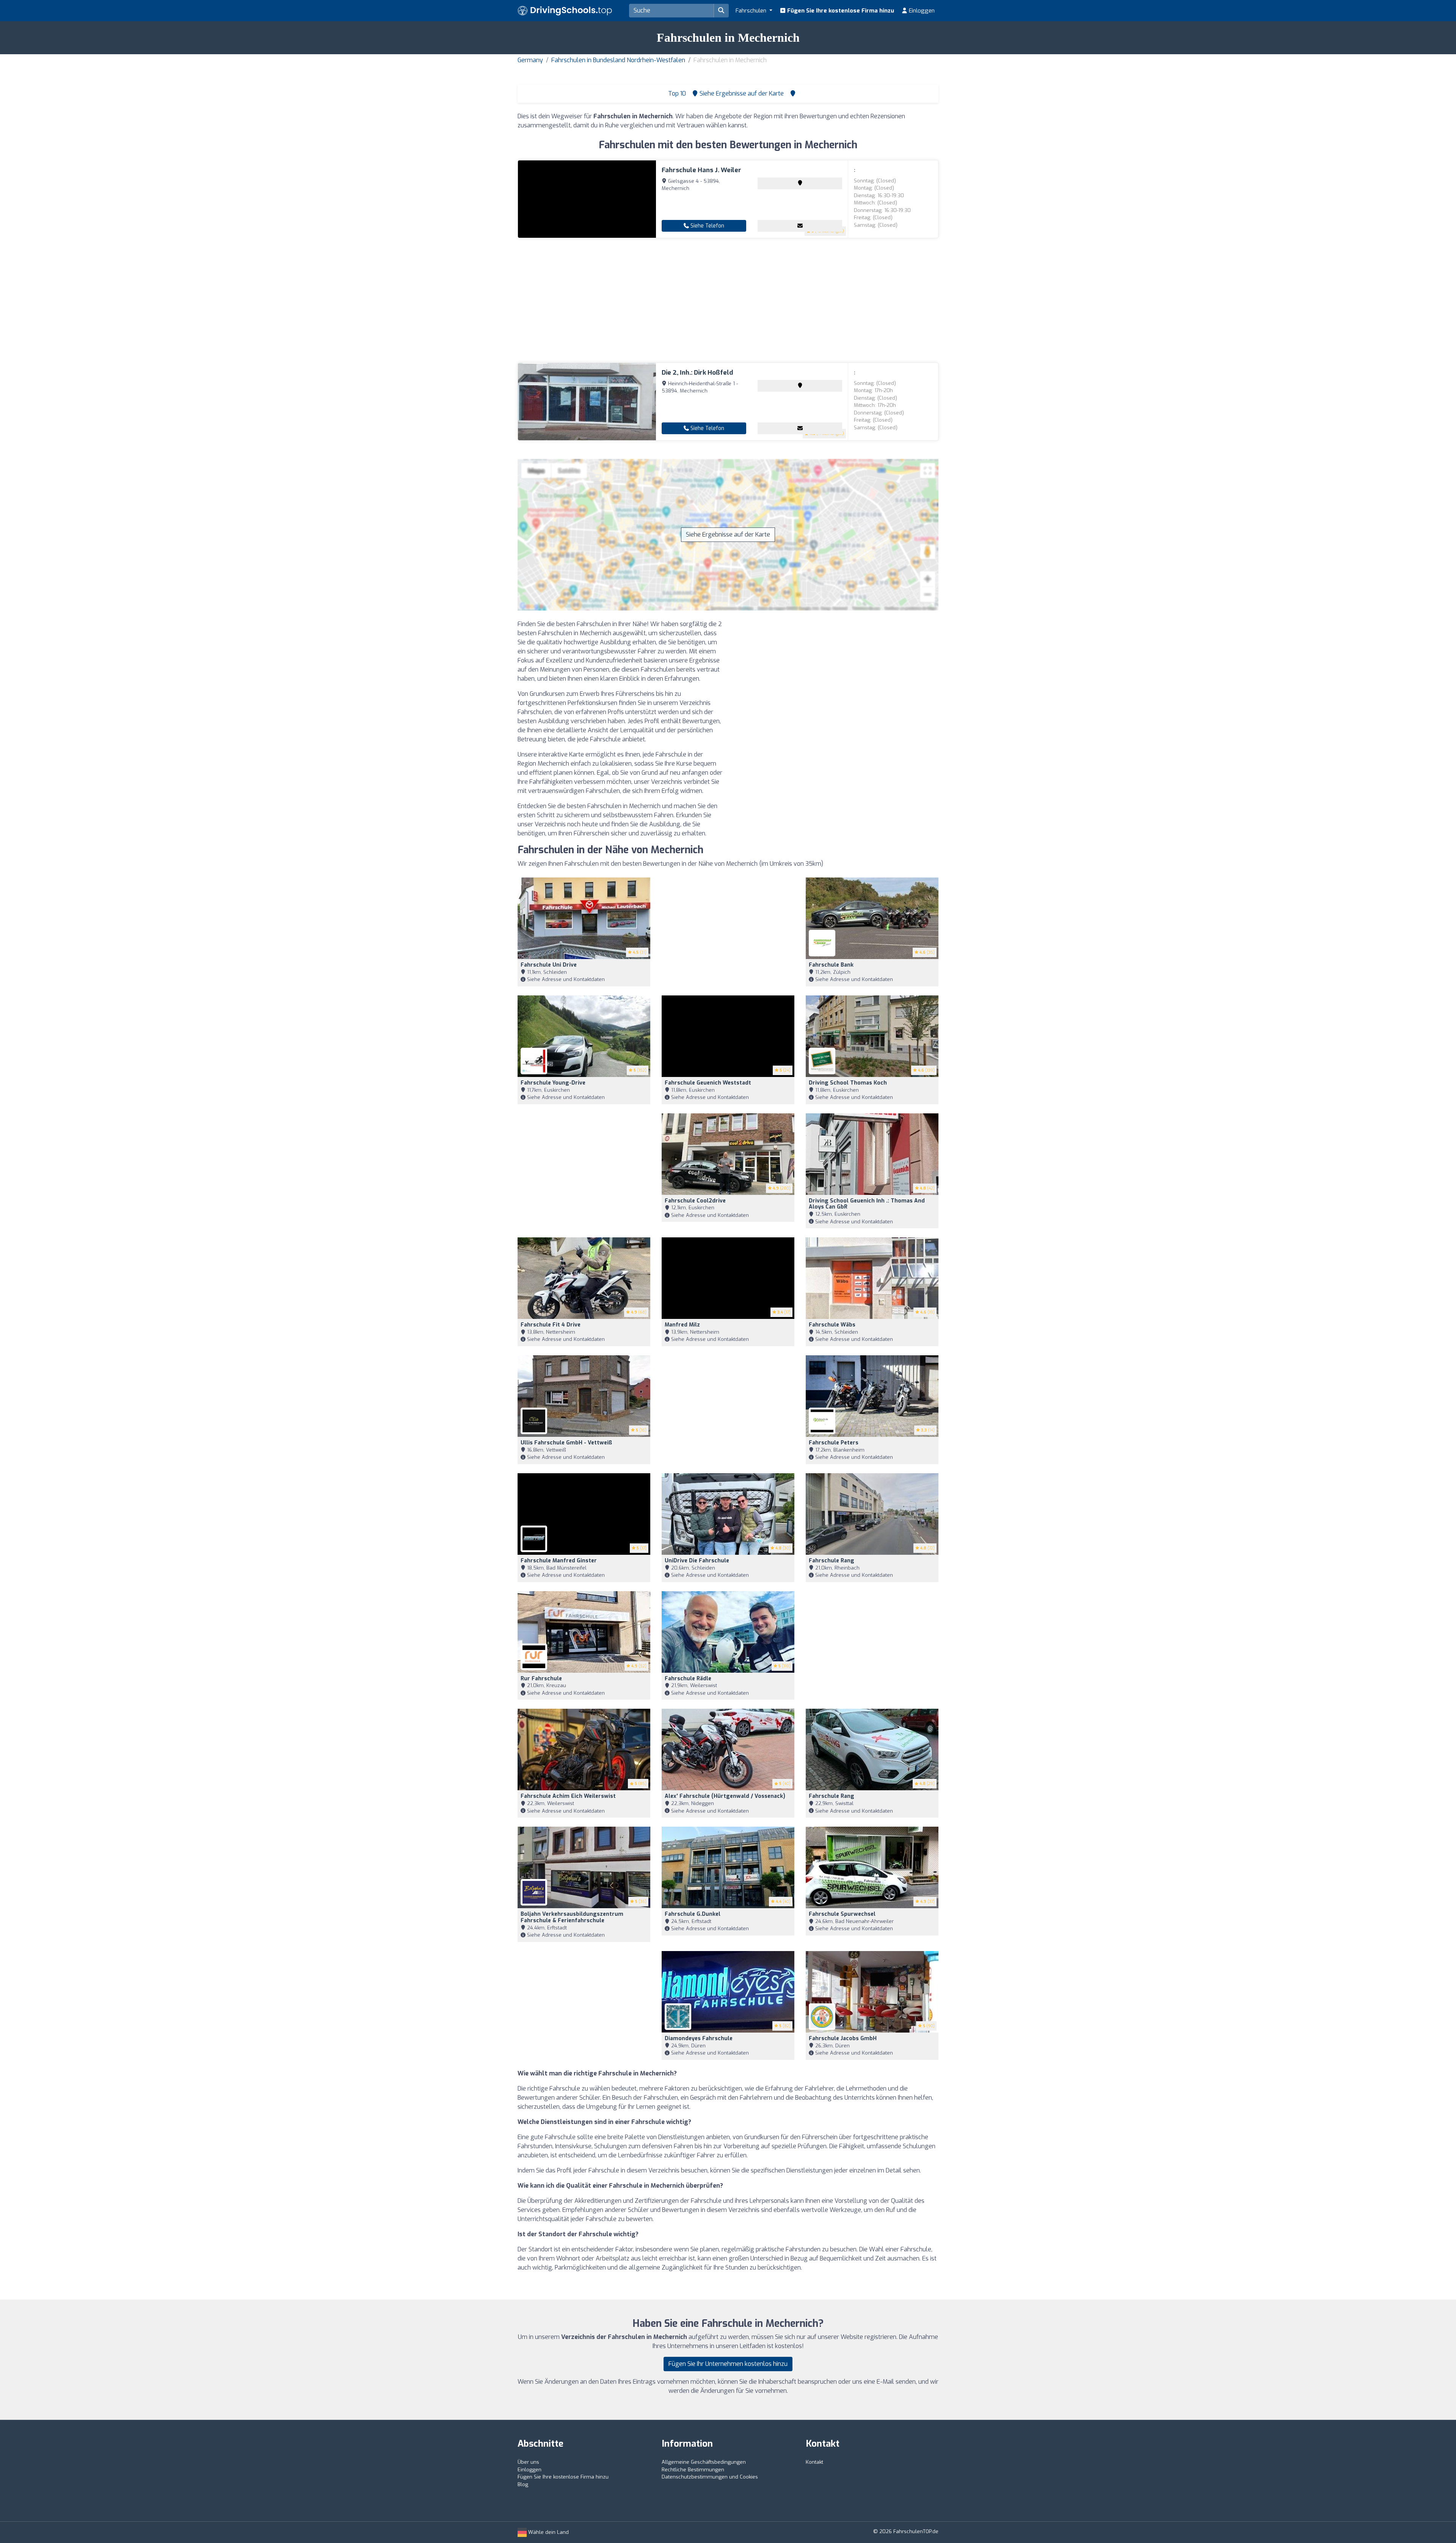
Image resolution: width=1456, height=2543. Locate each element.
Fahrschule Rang (832, 1561)
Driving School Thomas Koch (848, 1083)
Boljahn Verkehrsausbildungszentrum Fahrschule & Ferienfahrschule (572, 1917)
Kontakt (814, 2462)
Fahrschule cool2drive (695, 1201)
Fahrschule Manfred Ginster (559, 1561)
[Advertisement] (728, 300)
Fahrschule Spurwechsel (842, 1914)
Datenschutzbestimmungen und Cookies (710, 2477)
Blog (523, 2484)
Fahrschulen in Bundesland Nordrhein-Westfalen (618, 60)
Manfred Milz (682, 1325)
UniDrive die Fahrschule (697, 1561)
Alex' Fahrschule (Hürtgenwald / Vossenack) (725, 1796)
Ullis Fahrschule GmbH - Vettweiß (566, 1443)
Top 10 (676, 93)
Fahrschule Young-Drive (553, 1083)
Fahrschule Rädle (688, 1679)
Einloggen (921, 11)
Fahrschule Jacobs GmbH (843, 2038)
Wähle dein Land (548, 2532)
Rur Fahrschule (541, 1679)
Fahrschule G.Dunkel (693, 1914)
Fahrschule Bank (831, 965)
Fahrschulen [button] (752, 11)
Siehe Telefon (707, 226)
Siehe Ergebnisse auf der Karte (728, 535)
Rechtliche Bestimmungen (693, 2470)
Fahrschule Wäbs (832, 1325)
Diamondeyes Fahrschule (699, 2038)
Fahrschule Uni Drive (549, 965)
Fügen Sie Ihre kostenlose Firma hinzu (840, 11)
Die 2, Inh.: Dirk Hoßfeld (697, 373)
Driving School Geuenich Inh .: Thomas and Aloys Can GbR (867, 1204)
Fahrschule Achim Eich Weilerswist (568, 1796)
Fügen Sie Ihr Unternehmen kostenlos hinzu (728, 2364)
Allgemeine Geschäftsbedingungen (704, 2462)
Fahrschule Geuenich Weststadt (708, 1083)
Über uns (528, 2462)
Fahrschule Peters (834, 1443)
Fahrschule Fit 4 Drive (551, 1325)
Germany (530, 60)
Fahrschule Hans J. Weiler (701, 170)
